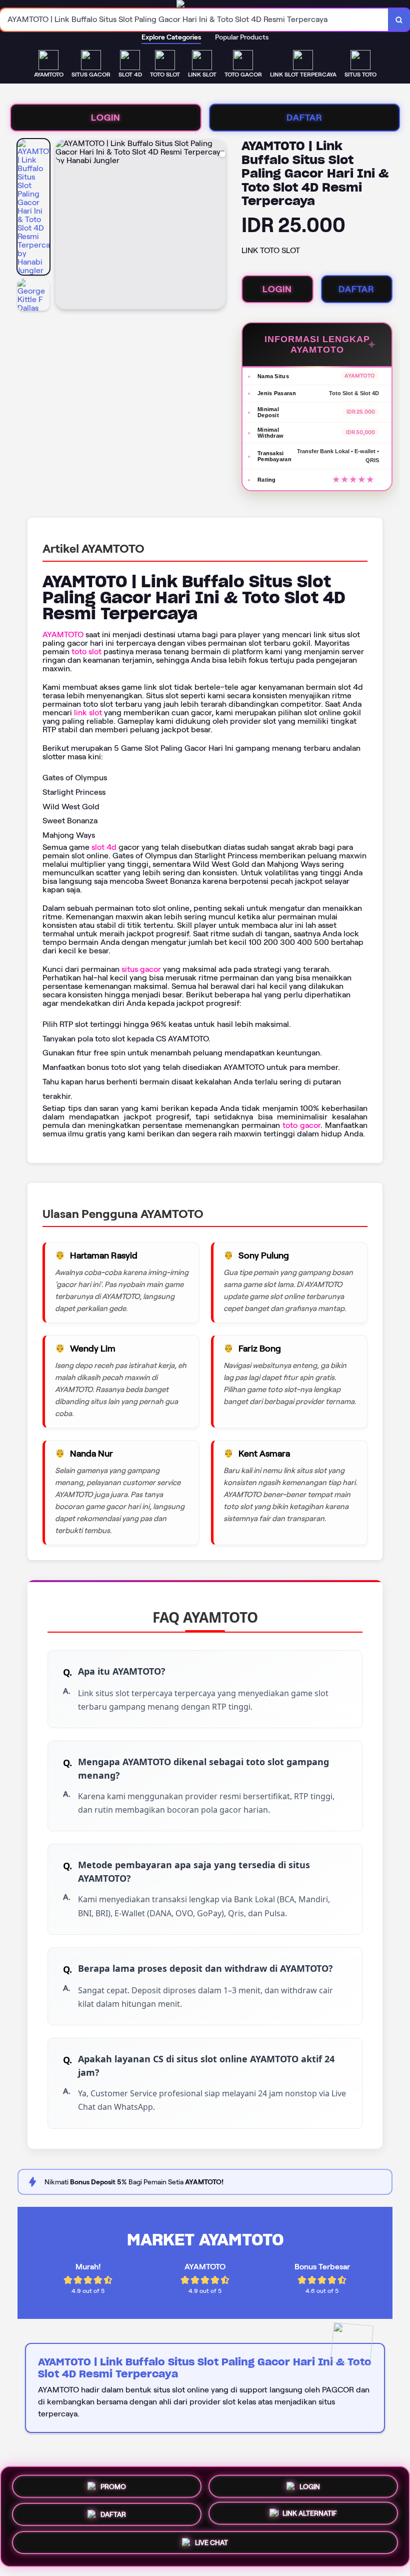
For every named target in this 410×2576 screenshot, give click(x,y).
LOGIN (106, 118)
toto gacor (301, 1125)
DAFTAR (304, 118)
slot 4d (104, 847)
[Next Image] (217, 226)
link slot (88, 713)
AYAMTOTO (63, 634)
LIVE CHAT (211, 2546)
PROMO (113, 2482)
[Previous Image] (63, 226)
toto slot (86, 652)
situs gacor (141, 969)
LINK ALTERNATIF (310, 2515)
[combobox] (194, 20)
